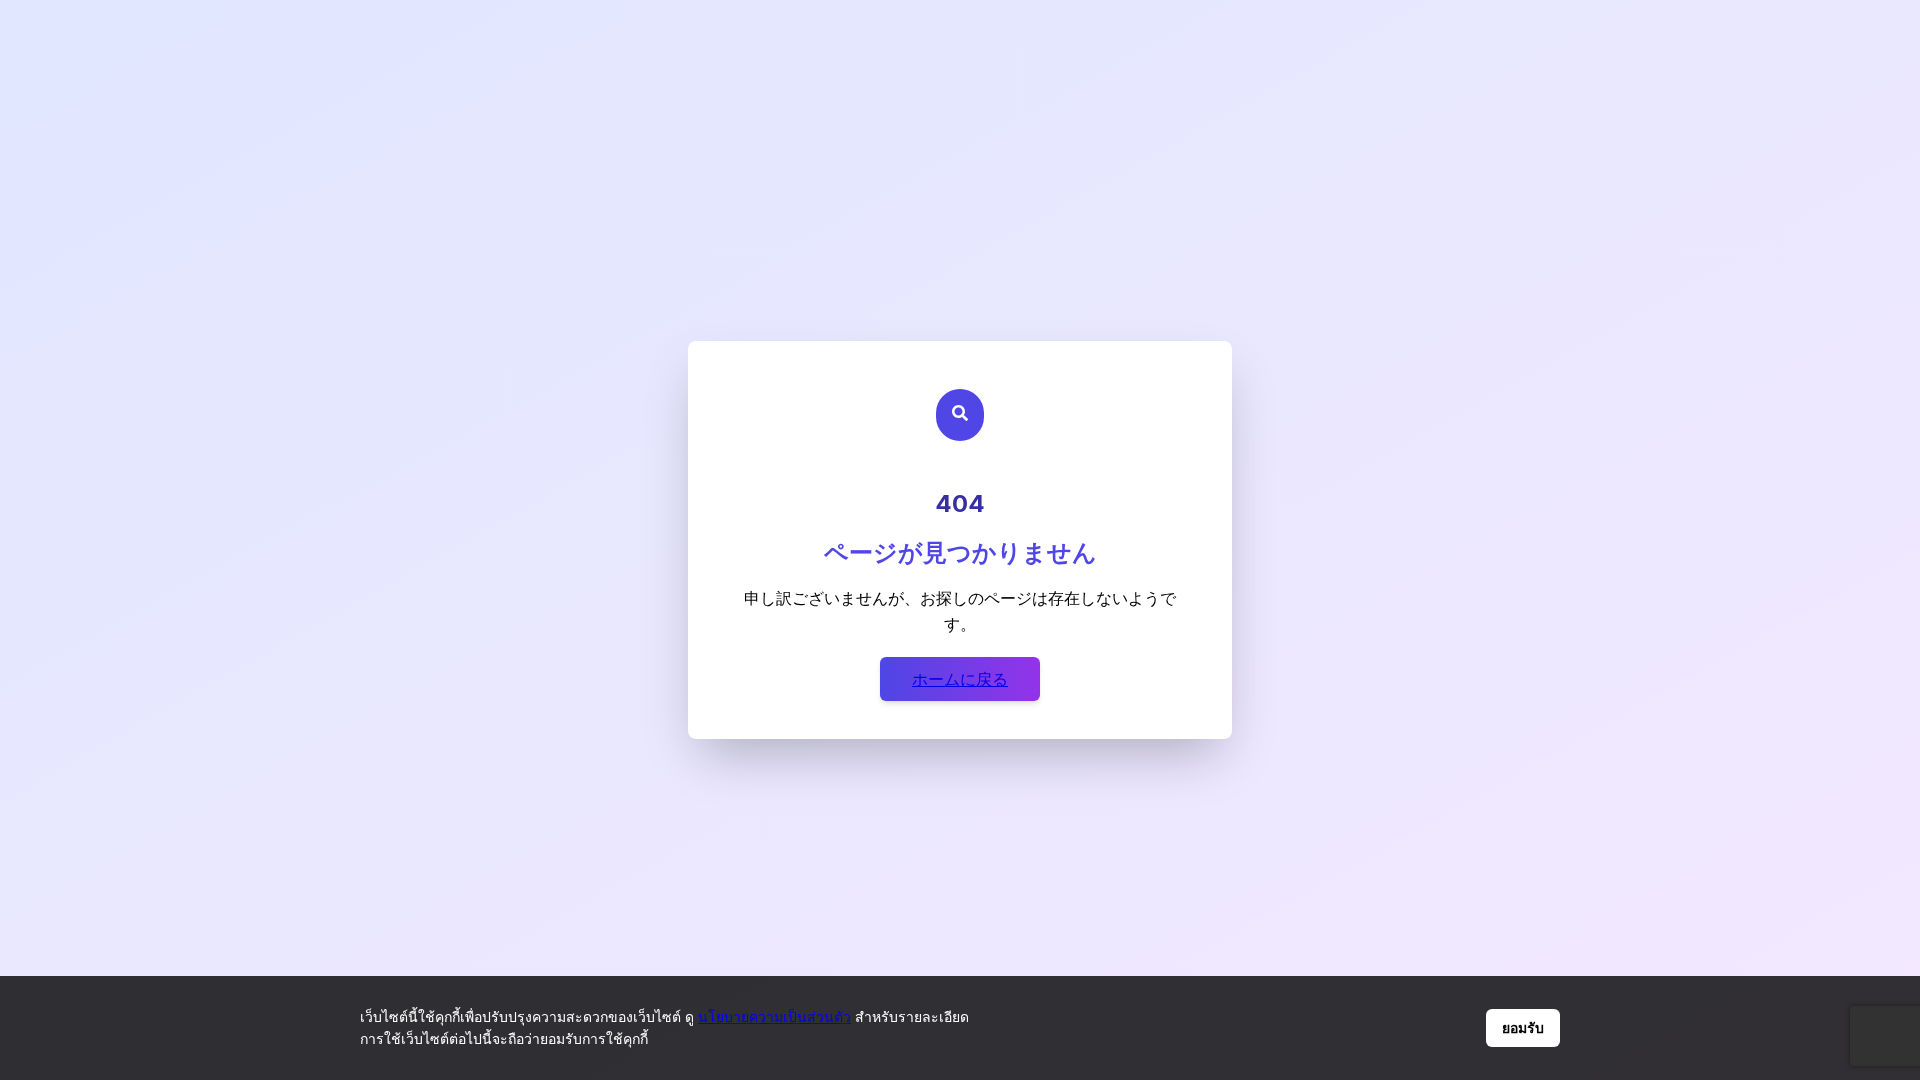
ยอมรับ (1523, 1028)
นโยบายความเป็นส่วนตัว (774, 1016)
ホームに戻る (960, 679)
